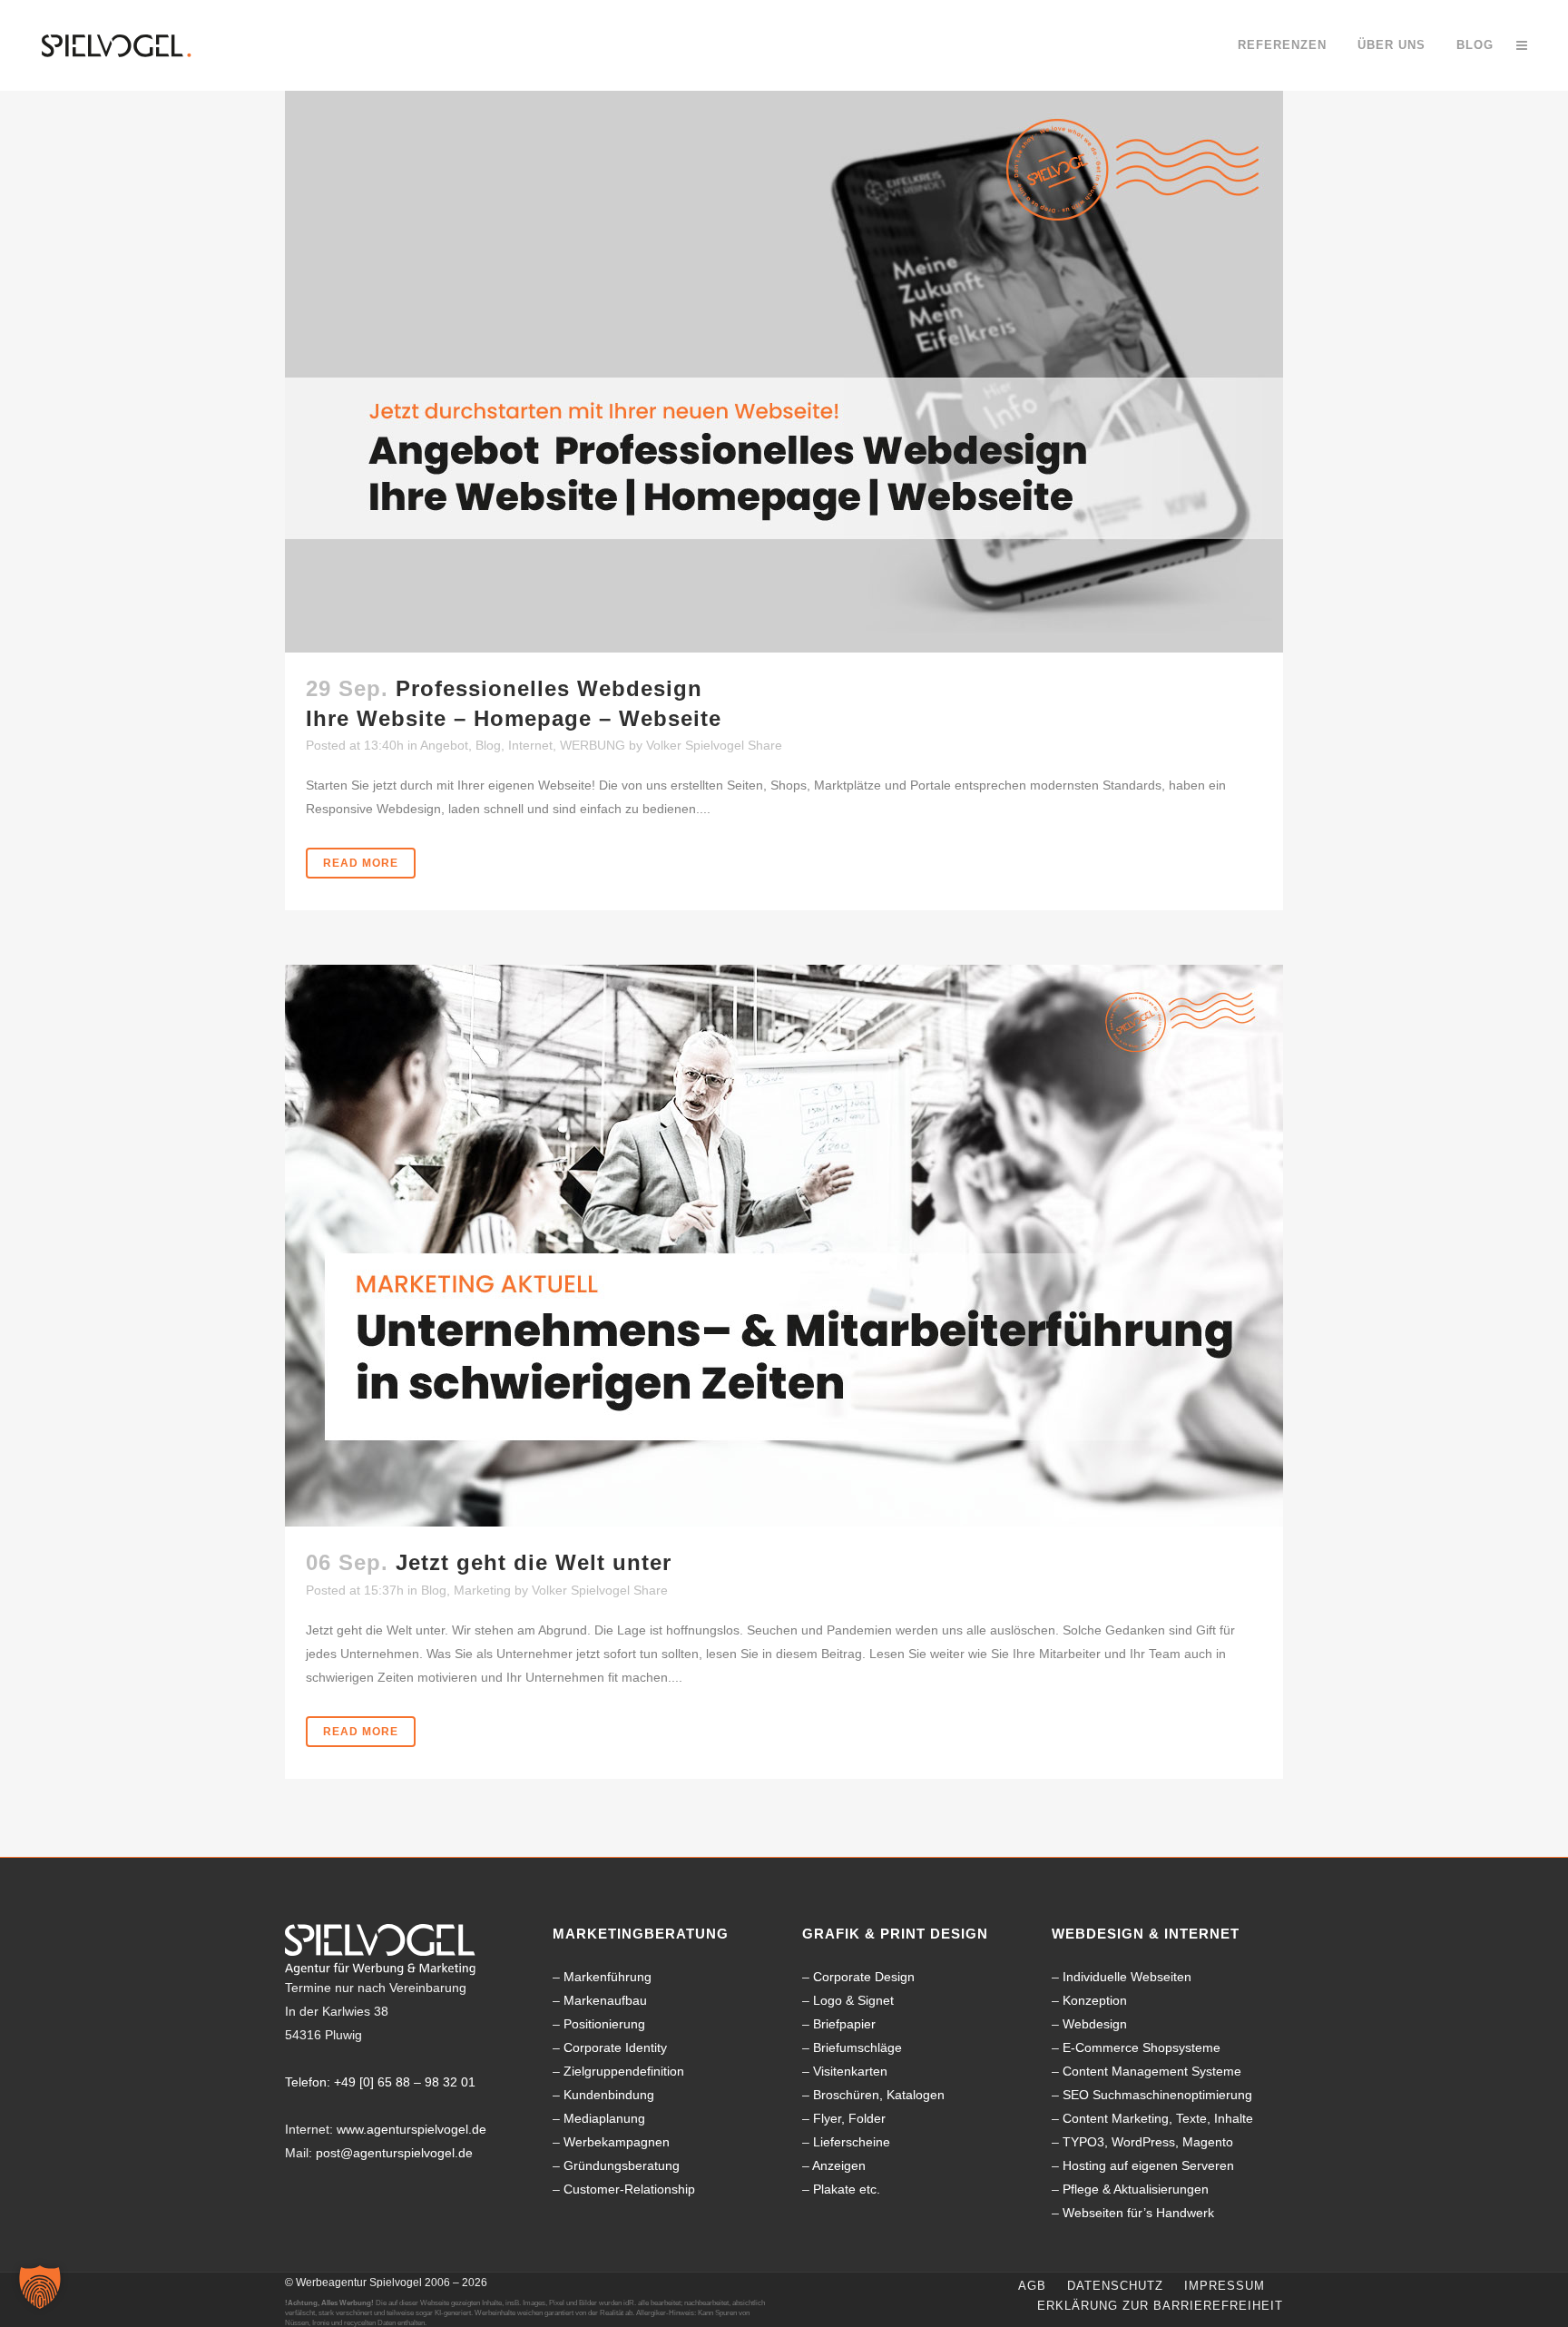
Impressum (1225, 2286)
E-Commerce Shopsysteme (1142, 2047)
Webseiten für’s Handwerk (1138, 2213)
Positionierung (604, 2024)
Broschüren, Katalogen (879, 2095)
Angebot (444, 745)
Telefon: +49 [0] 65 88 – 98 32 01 (380, 2082)
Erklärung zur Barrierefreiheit (1160, 2306)
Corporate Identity (615, 2047)
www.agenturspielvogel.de (412, 2129)
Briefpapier (844, 2024)
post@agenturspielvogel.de (394, 2153)
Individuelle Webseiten (1127, 1977)
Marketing (482, 1590)
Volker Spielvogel (695, 745)
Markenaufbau (605, 2000)
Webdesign (1095, 2024)
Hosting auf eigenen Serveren (1148, 2165)
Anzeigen (839, 2165)
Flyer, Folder (849, 2118)
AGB (1032, 2286)
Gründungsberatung (622, 2165)
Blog (488, 745)
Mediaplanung (604, 2118)
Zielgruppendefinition (624, 2071)
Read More (361, 863)
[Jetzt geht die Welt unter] (784, 1246)
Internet (530, 745)
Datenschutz (1115, 2286)
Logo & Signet (853, 2000)
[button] (40, 2287)
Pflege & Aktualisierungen (1136, 2189)
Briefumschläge (857, 2047)
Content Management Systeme (1152, 2071)
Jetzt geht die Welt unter (534, 1562)
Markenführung (608, 1977)
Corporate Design (864, 1977)
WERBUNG (593, 745)
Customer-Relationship (629, 2189)
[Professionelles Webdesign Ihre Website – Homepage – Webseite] (784, 372)
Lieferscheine (852, 2142)
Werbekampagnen (617, 2142)
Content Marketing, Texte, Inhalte (1158, 2118)
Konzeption (1095, 2000)
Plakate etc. (847, 2189)
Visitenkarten (850, 2071)
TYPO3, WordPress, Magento (1148, 2142)
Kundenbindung (609, 2095)
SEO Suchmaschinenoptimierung (1157, 2095)
